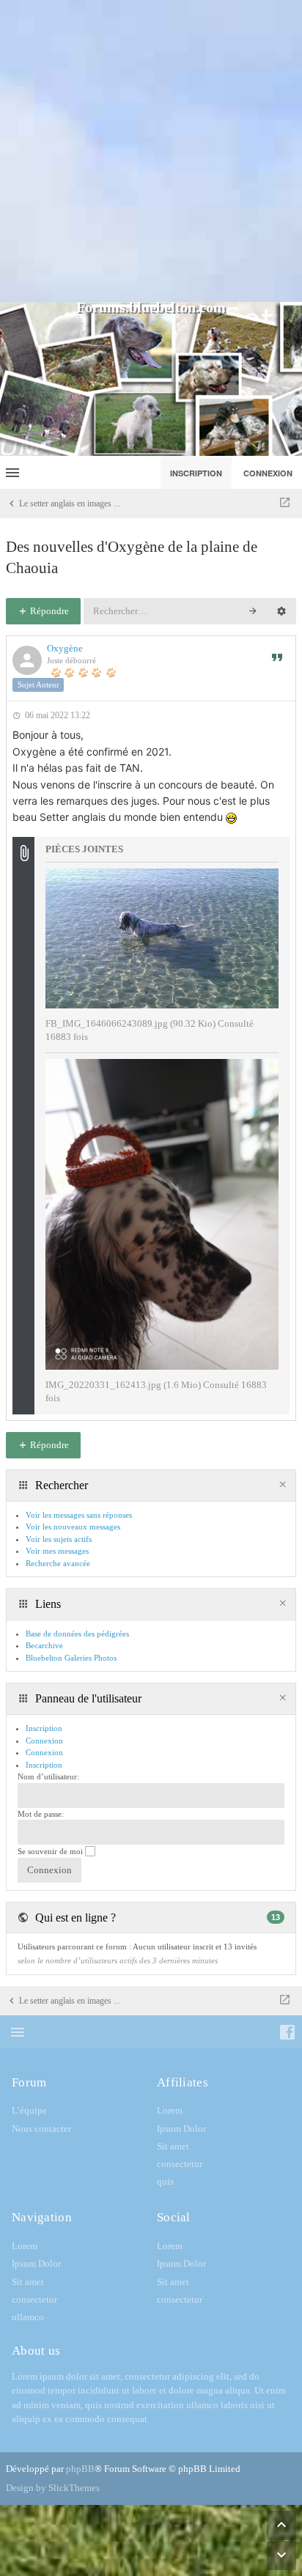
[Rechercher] (253, 611)
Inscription (44, 1765)
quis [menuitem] (165, 2181)
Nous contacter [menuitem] (41, 2129)
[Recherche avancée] (281, 611)
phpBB (80, 2469)
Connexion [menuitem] (268, 473)
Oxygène (65, 648)
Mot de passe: (41, 1814)
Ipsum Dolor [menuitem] (181, 2129)
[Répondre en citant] (277, 657)
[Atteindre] (285, 503)
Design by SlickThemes (53, 2488)
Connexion (44, 1752)
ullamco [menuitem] (28, 2317)
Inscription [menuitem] (196, 473)
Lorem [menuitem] (170, 2110)
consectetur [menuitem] (180, 2164)
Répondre (48, 611)
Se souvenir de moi (51, 1851)
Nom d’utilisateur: (48, 1776)
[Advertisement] (151, 151)
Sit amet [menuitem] (173, 2146)
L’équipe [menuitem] (29, 2110)
